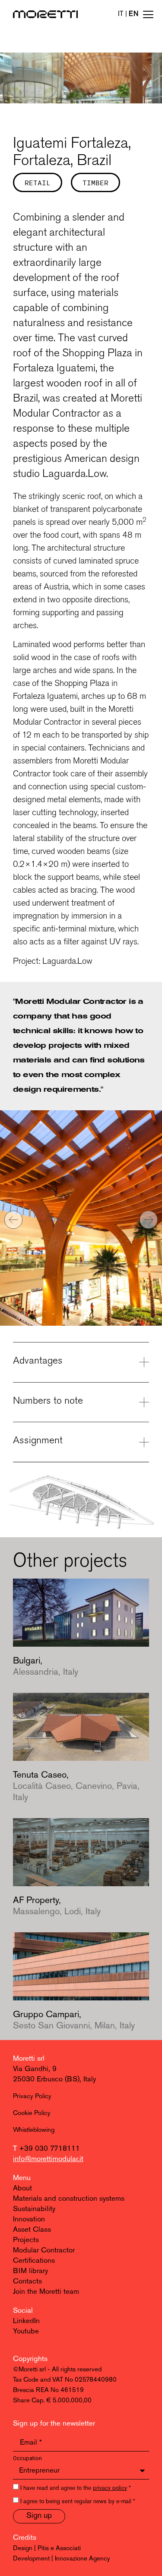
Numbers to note (48, 1400)
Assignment (38, 1440)
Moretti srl (29, 2059)
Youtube (26, 2331)
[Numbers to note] (144, 1402)
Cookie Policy (32, 2113)
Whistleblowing (34, 2130)
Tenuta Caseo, (76, 1786)
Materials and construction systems (69, 2199)
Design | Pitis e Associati (47, 2549)
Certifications (34, 2261)
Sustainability (34, 2209)
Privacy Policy (32, 2097)
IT (121, 14)
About (22, 2188)
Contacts (27, 2282)
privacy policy (110, 2488)
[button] (13, 1220)
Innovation (29, 2219)
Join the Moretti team (46, 2292)
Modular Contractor (44, 2250)
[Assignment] (144, 1442)
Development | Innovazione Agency (62, 2559)
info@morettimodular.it (48, 2159)
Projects (26, 2240)
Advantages (38, 1360)
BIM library (30, 2271)
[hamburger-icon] (148, 16)
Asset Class (32, 2230)
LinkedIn (26, 2321)
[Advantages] (144, 1362)
